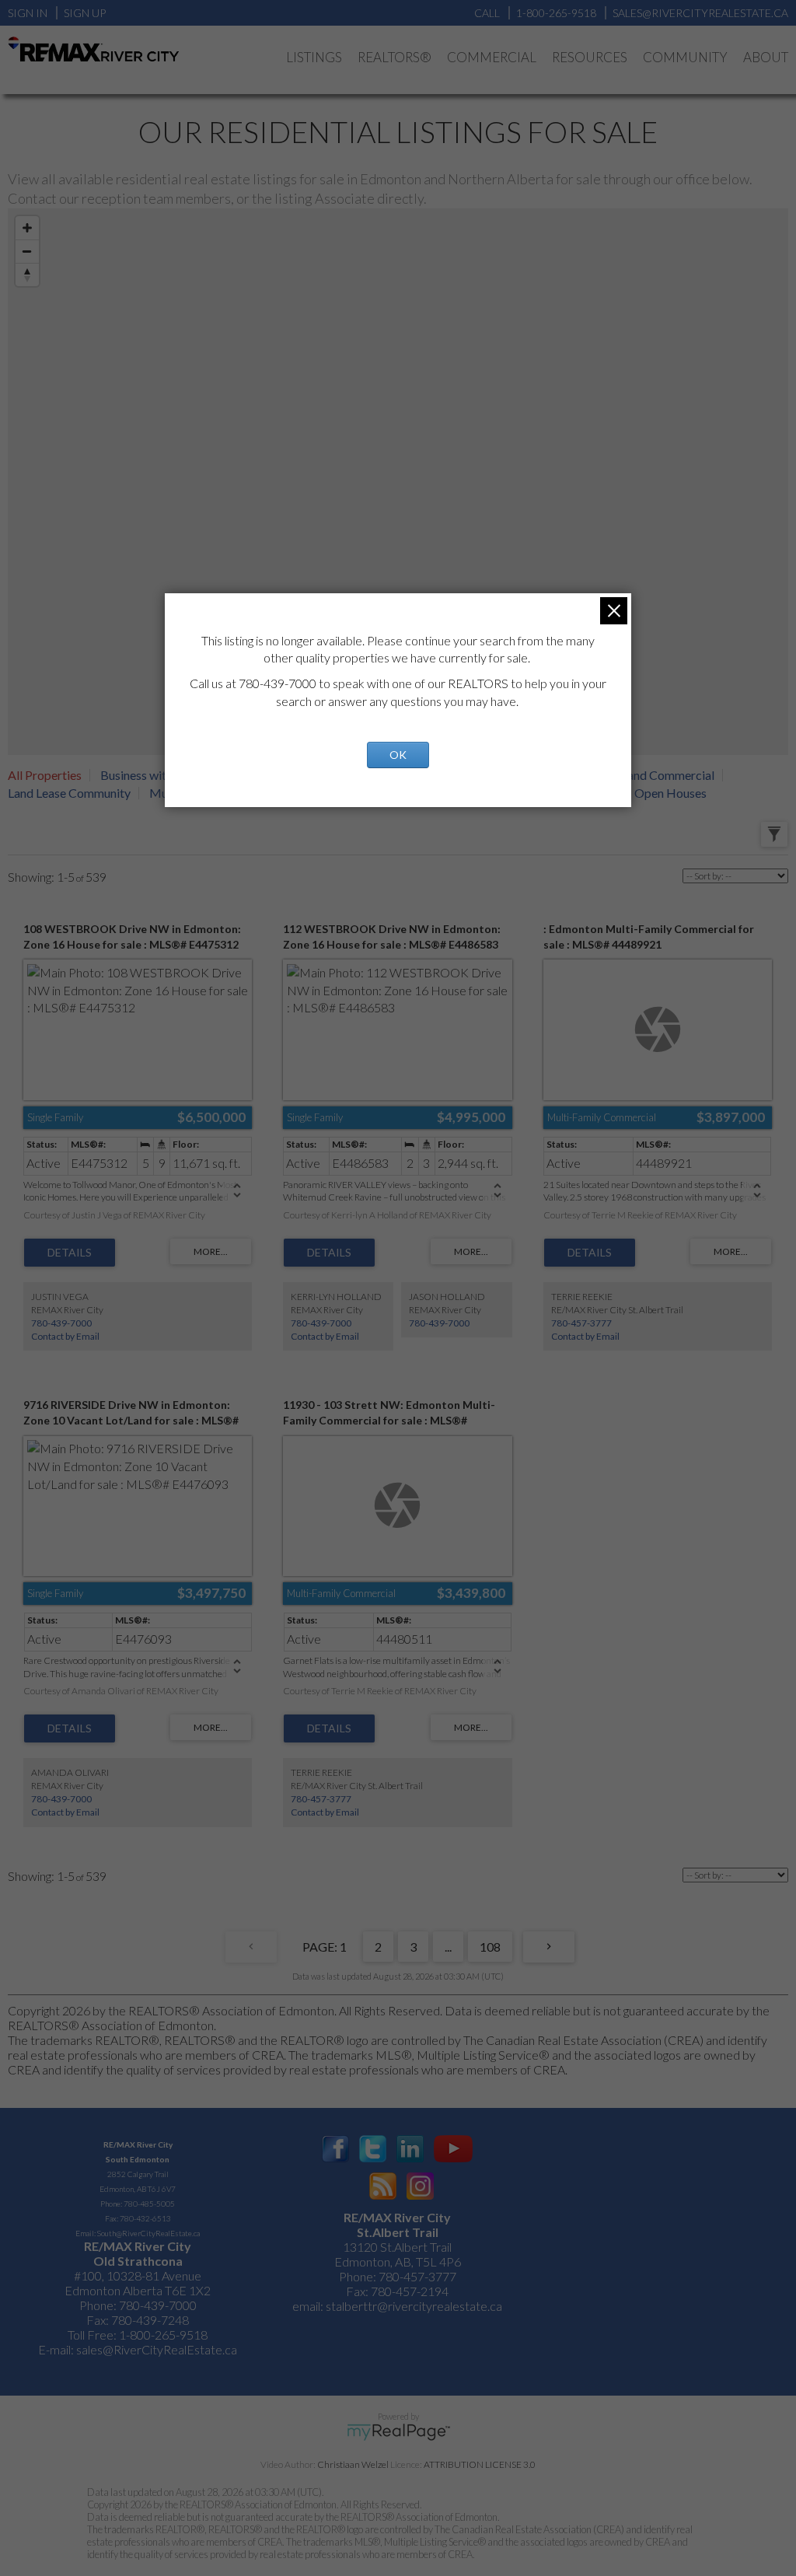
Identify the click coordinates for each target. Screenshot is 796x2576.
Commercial (492, 57)
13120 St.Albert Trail (397, 2247)
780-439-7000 (61, 1323)
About (766, 57)
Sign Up (85, 13)
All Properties (45, 775)
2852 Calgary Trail (138, 2174)
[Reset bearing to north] (27, 274)
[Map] (398, 482)
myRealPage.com (398, 2432)
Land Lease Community (69, 793)
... (448, 1947)
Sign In (28, 13)
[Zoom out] (27, 251)
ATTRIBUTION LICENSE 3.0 (480, 2464)
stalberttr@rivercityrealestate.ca (413, 2306)
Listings (314, 57)
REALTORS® (395, 57)
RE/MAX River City (138, 2144)
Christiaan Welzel (353, 2464)
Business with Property (162, 775)
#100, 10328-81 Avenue (138, 2275)
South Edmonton (138, 2159)
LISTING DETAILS (70, 1253)
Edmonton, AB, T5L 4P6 (398, 2261)
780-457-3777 (581, 1323)
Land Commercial (668, 775)
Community (685, 57)
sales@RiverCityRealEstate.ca (157, 2349)
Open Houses (670, 793)
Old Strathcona (138, 2261)
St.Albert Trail (398, 2232)
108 (490, 1947)
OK (398, 755)
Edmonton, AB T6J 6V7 (138, 2189)
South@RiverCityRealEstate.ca (148, 2233)
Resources (590, 57)
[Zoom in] (27, 228)
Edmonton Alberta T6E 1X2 (138, 2290)
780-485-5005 (149, 2204)
